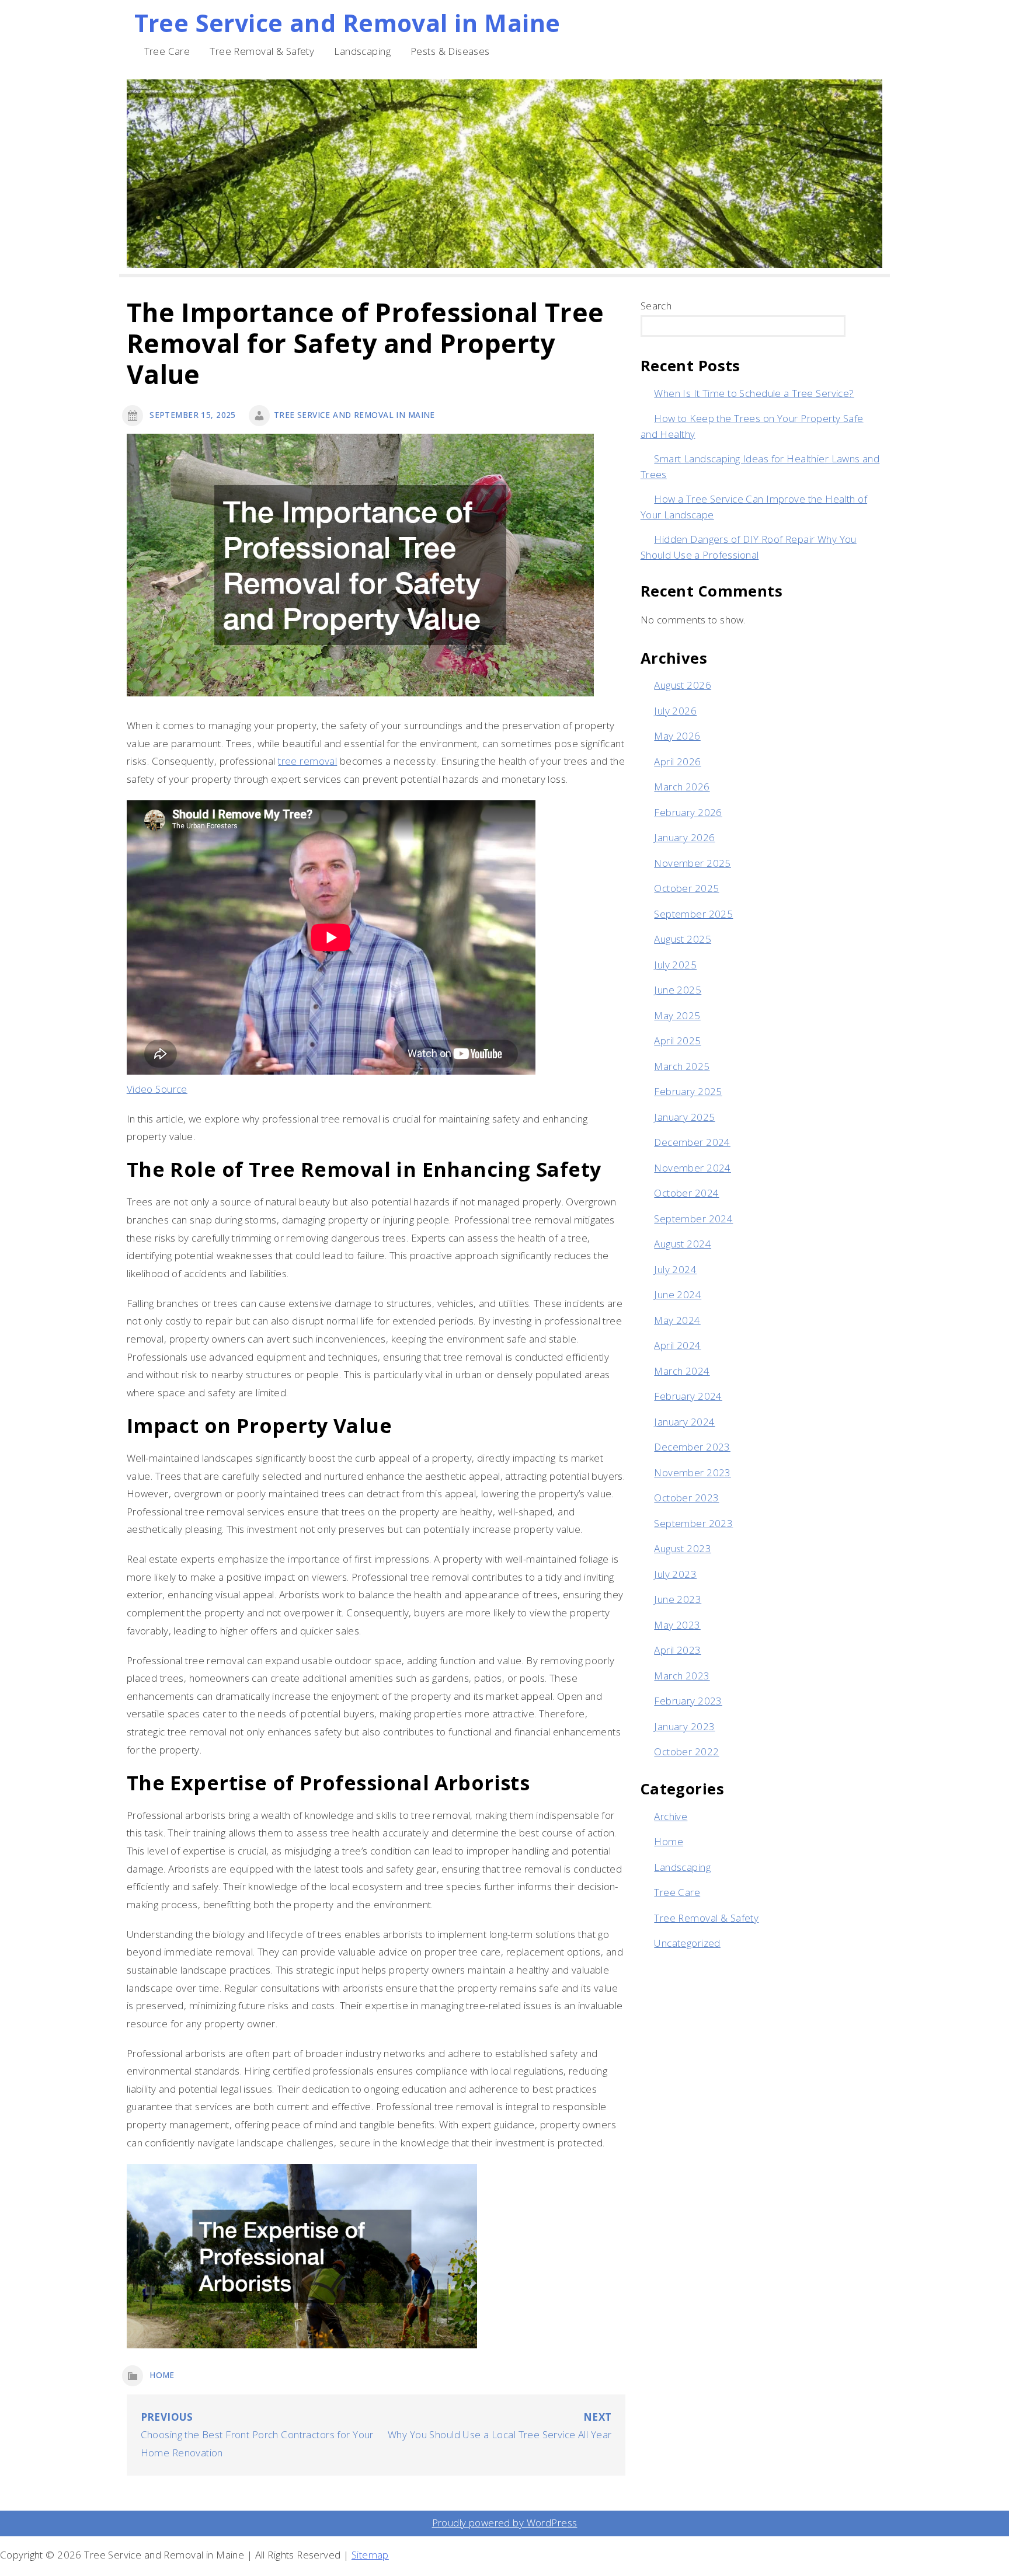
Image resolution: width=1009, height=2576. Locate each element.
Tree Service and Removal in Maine (347, 23)
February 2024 (688, 1396)
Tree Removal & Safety (262, 51)
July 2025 (675, 965)
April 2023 (677, 1650)
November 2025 (693, 863)
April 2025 (677, 1040)
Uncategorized (687, 1943)
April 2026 (677, 761)
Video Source (157, 1089)
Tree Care (167, 51)
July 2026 (675, 711)
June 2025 (678, 990)
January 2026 (684, 837)
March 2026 (682, 787)
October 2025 (686, 888)
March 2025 (682, 1066)
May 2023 (677, 1625)
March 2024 (682, 1371)
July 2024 (675, 1269)
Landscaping (362, 51)
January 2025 (684, 1117)
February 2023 (688, 1701)
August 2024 (683, 1244)
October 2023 (686, 1498)
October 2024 (686, 1193)
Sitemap (370, 2555)
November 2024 (693, 1168)
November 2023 (693, 1472)
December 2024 (692, 1142)
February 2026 (688, 812)
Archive (671, 1816)
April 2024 (677, 1345)
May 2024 (677, 1320)
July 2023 (675, 1574)
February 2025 (688, 1091)
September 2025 (693, 914)
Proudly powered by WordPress (505, 2523)
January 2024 (684, 1422)
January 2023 (684, 1726)
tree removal (307, 761)
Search (656, 306)
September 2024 (693, 1219)
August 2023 (683, 1548)
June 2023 (678, 1599)
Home (162, 2375)
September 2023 (693, 1523)
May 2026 (677, 736)
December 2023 (692, 1447)
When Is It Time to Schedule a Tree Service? (754, 393)
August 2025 (683, 939)
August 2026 (683, 685)
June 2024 (678, 1294)
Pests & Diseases (450, 51)
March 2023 (682, 1676)
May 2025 (677, 1015)
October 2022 (686, 1751)
